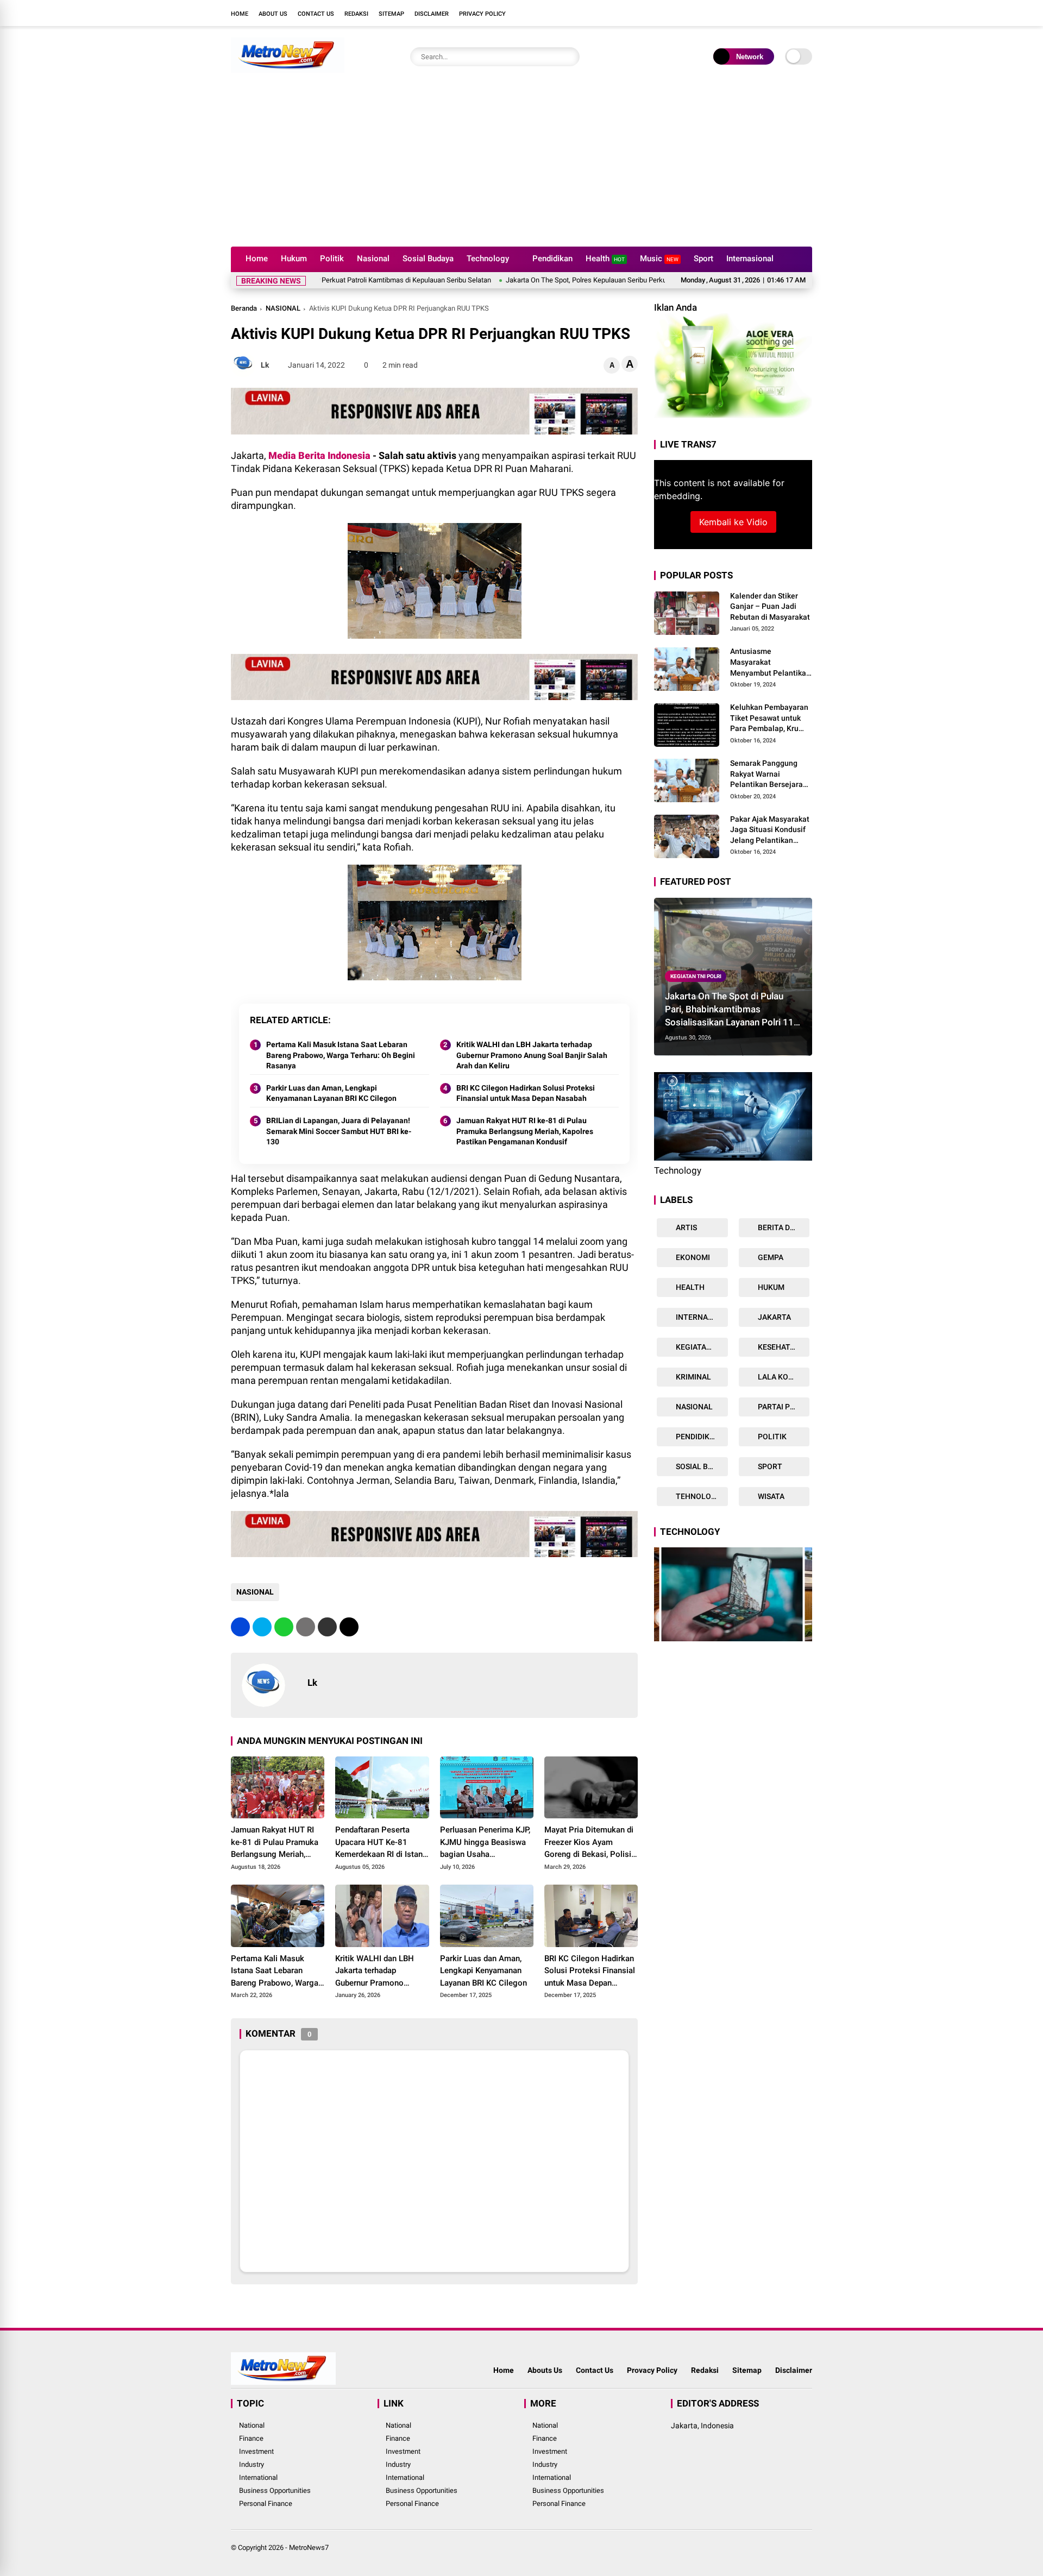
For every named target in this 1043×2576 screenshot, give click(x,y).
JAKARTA (774, 1317)
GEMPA (770, 1257)
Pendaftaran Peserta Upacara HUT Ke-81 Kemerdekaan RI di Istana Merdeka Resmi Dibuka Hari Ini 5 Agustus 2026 (381, 1843)
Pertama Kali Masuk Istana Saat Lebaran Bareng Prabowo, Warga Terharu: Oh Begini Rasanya (341, 1055)
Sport (703, 259)
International (258, 2477)
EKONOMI (692, 1257)
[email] (327, 1627)
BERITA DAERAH (783, 1227)
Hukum (294, 259)
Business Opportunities (275, 2490)
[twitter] (758, 13)
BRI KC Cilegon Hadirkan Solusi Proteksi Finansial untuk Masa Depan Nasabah (526, 1093)
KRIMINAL (693, 1377)
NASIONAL (283, 308)
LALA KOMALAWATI (783, 1377)
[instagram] (774, 13)
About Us (273, 14)
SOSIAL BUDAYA (701, 1466)
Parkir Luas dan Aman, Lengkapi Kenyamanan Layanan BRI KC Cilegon (331, 1093)
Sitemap (391, 14)
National (252, 2425)
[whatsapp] (284, 1627)
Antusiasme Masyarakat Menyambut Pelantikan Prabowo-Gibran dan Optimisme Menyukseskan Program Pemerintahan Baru (771, 663)
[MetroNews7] (288, 70)
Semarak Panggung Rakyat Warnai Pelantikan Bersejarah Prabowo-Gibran (769, 774)
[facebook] (742, 13)
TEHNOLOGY (698, 1496)
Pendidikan (552, 259)
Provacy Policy (652, 2370)
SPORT (769, 1466)
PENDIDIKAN (697, 1437)
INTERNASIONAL (701, 1317)
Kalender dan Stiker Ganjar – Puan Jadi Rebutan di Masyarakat (770, 606)
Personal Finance (266, 2503)
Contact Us (316, 14)
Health (605, 259)
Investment (256, 2451)
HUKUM (770, 1287)
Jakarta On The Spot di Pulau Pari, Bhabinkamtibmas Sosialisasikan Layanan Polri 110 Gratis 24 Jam (732, 1010)
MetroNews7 (309, 2547)
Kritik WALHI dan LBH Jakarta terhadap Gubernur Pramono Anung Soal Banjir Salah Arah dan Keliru (532, 1055)
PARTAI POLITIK (783, 1407)
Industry (252, 2464)
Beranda (244, 308)
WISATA (770, 1496)
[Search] (569, 57)
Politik (332, 259)
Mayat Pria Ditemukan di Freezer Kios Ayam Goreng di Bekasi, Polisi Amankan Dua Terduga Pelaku (589, 1843)
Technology (488, 259)
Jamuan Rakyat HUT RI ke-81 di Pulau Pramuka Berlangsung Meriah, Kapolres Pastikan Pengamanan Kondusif (525, 1131)
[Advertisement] (521, 165)
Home (240, 14)
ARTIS (686, 1227)
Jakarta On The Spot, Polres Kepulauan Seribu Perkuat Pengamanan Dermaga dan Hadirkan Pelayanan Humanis (594, 280)
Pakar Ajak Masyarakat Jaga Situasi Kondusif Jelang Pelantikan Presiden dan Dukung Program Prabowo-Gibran (770, 830)
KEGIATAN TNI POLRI (696, 976)
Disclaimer (432, 14)
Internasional (750, 259)
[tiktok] (807, 13)
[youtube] (790, 13)
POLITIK (771, 1437)
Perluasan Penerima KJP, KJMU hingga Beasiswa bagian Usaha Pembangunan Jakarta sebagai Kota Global (485, 1843)
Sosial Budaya (428, 259)
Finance (251, 2438)
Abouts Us (545, 2370)
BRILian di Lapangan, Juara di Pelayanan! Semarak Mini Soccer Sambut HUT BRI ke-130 (339, 1131)
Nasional (373, 259)
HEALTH (689, 1287)
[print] (306, 1627)
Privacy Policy (482, 14)
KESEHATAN (778, 1347)
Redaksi (356, 14)
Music (659, 259)
